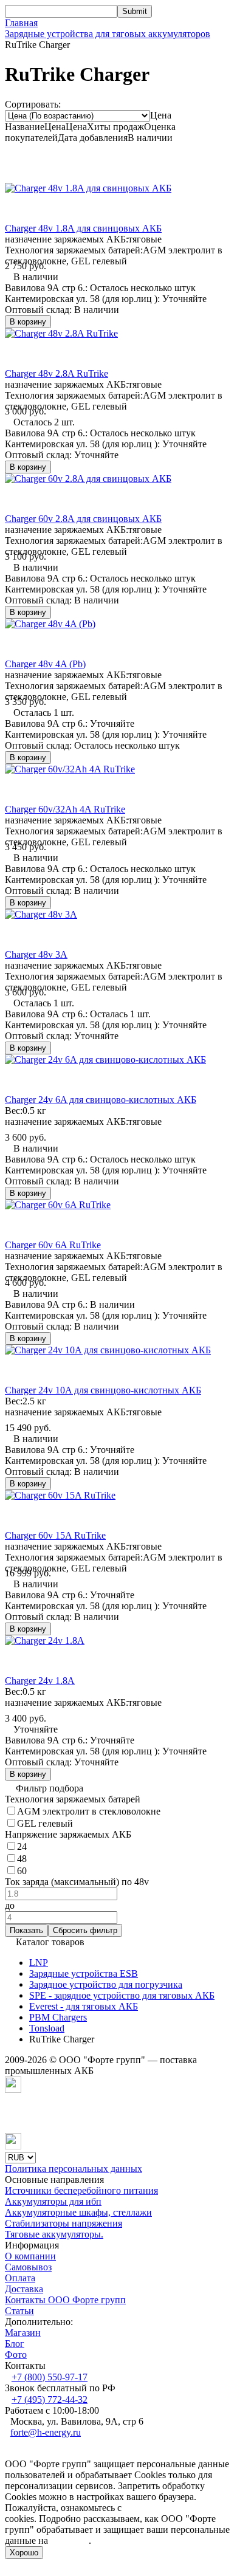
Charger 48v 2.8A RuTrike (57, 373)
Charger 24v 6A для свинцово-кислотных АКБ (101, 1100)
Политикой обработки (170, 2508)
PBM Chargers (58, 2017)
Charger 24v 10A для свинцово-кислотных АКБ (103, 1390)
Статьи (19, 2311)
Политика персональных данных (74, 2169)
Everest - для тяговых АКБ (84, 2006)
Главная (21, 23)
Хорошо (24, 2553)
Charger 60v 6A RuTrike (53, 1245)
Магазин (23, 2333)
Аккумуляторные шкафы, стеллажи (78, 2212)
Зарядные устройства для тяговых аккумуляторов (108, 34)
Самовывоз (28, 2267)
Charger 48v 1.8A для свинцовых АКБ (83, 228)
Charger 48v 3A (36, 954)
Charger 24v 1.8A (40, 1681)
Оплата (20, 2278)
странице (70, 2540)
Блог (15, 2344)
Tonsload (47, 2028)
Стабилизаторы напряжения (64, 2223)
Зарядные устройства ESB (84, 1973)
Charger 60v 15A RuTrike (55, 1535)
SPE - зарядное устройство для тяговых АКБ (122, 1995)
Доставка (24, 2289)
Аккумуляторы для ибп (53, 2201)
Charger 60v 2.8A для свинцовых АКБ (83, 519)
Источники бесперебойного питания (81, 2190)
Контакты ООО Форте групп (65, 2300)
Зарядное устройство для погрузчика (106, 1984)
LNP (39, 1963)
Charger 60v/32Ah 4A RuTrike (65, 809)
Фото (16, 2354)
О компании (30, 2256)
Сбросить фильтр (85, 1930)
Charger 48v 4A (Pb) (45, 664)
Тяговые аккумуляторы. (54, 2234)
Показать (26, 1930)
